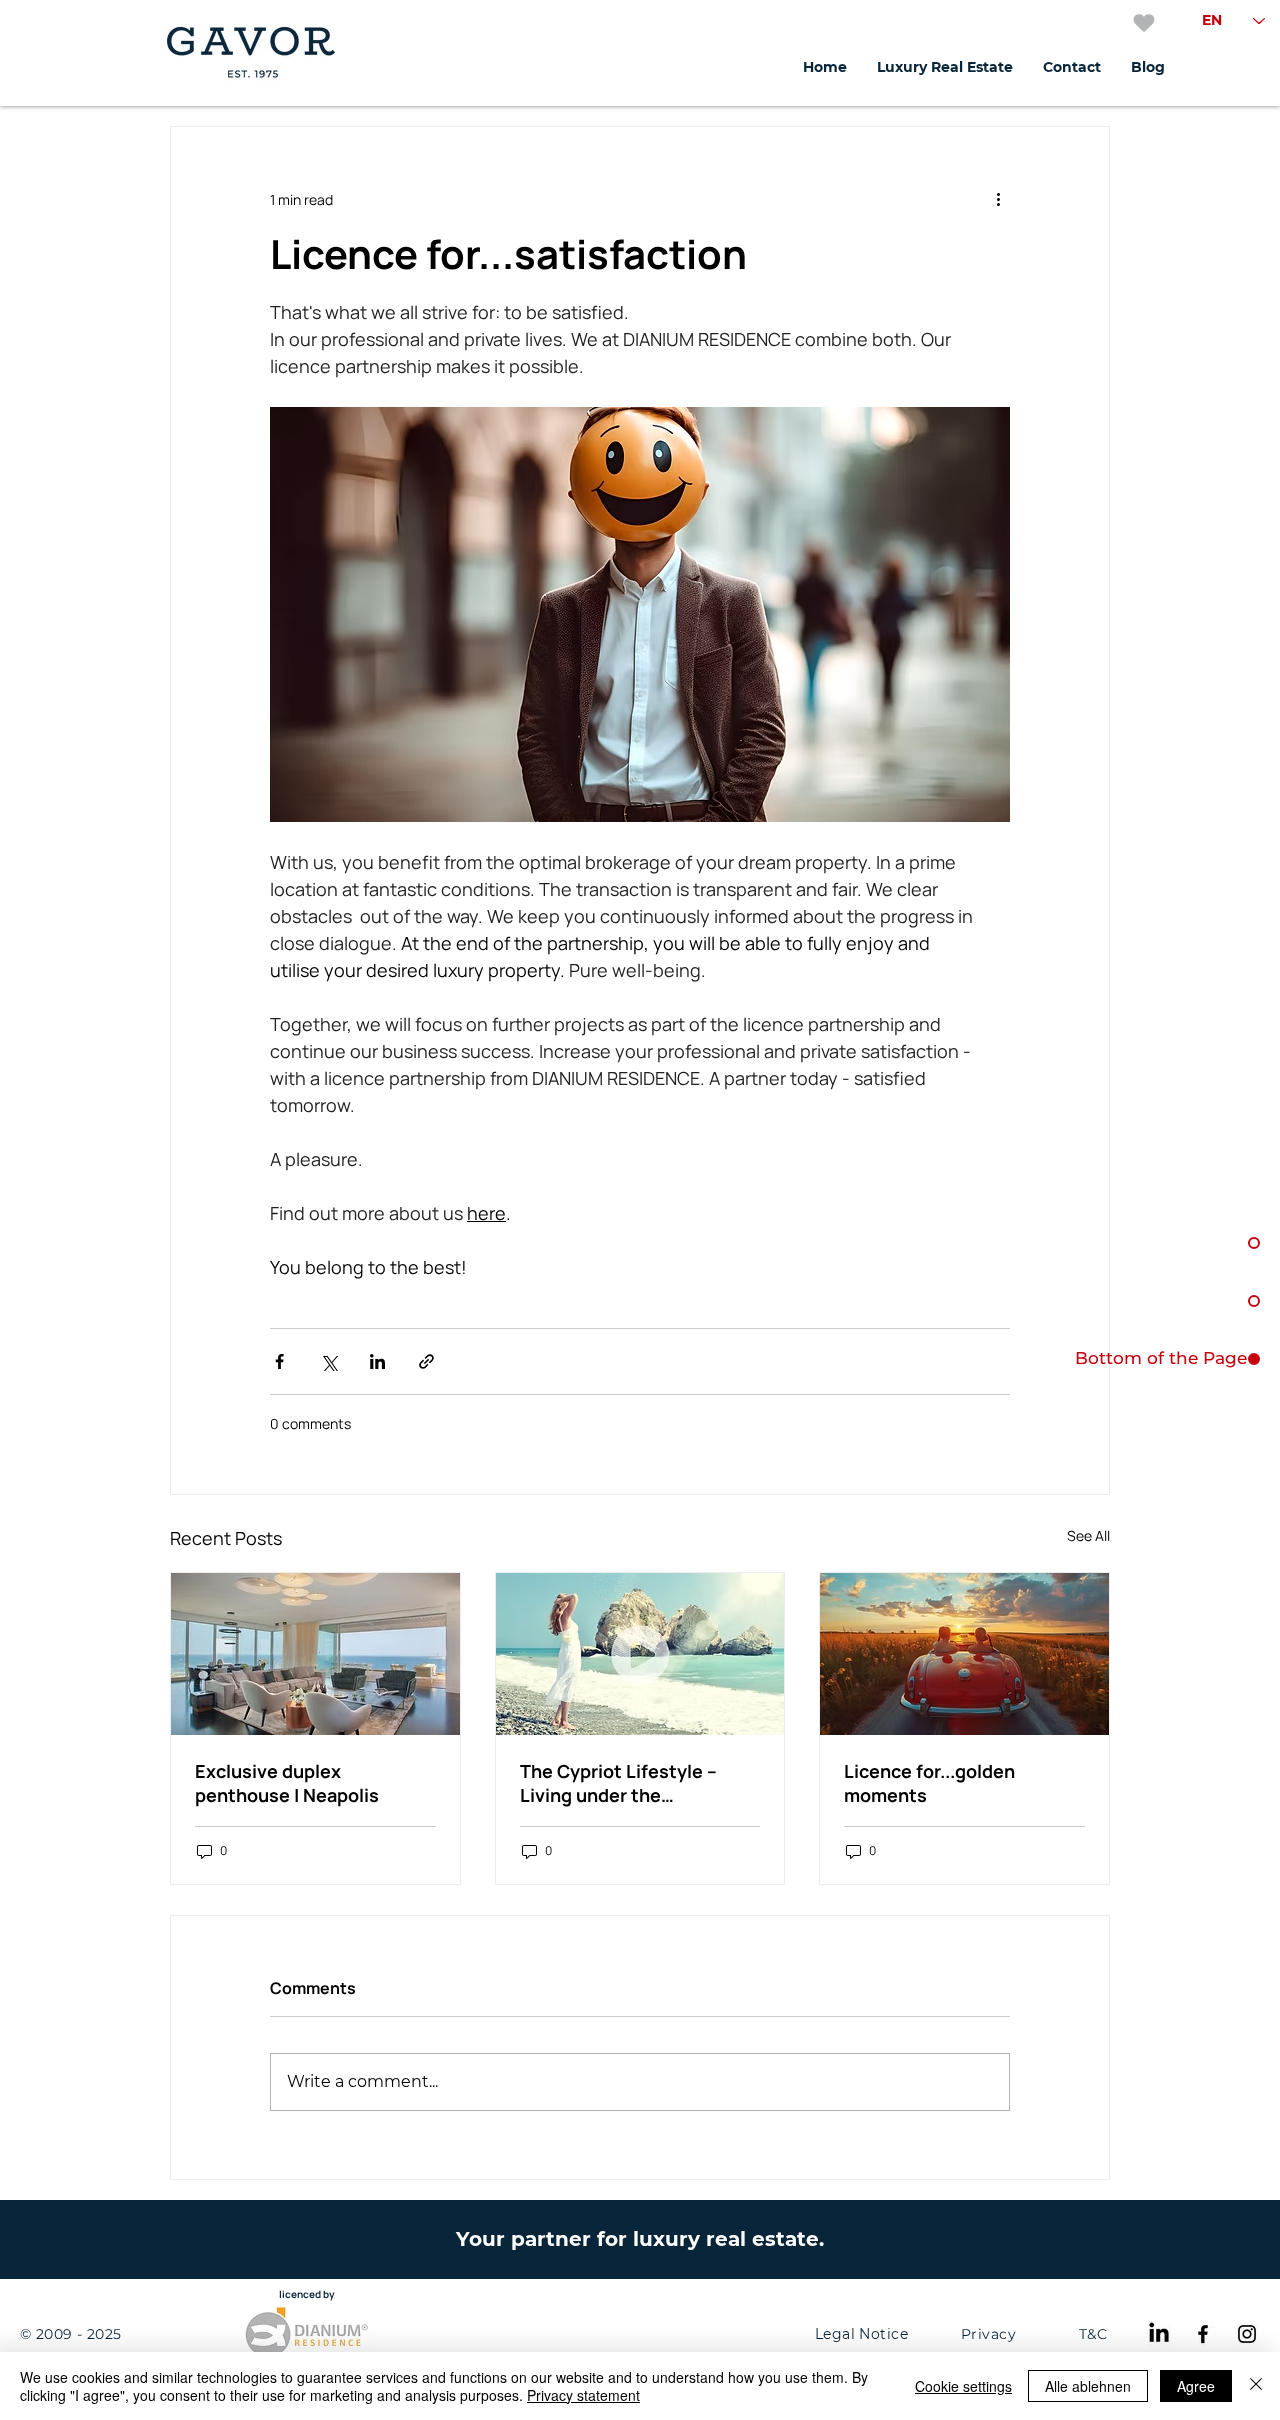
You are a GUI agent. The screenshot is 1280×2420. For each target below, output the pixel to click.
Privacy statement (583, 2395)
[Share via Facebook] (279, 1361)
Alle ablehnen (1088, 2386)
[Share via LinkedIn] (377, 1361)
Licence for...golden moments (929, 1783)
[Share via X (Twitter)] (328, 1361)
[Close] (1256, 2386)
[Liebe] (1144, 23)
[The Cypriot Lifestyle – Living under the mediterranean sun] (640, 1654)
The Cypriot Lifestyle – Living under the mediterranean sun (618, 1783)
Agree (1196, 2386)
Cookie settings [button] (963, 2386)
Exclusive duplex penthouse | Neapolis (287, 1783)
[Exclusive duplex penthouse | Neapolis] (315, 1654)
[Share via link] (426, 1361)
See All (1088, 1535)
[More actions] (998, 199)
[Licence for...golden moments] (964, 1654)
